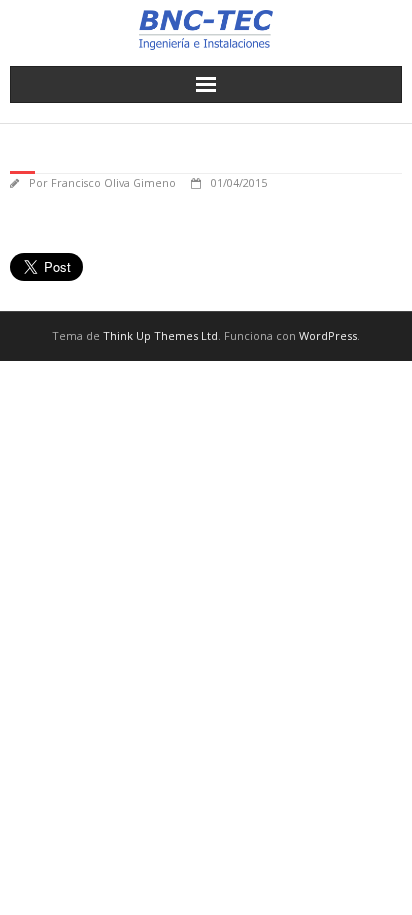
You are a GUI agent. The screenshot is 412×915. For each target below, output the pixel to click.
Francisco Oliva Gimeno (113, 182)
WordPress (328, 335)
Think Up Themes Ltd (160, 335)
